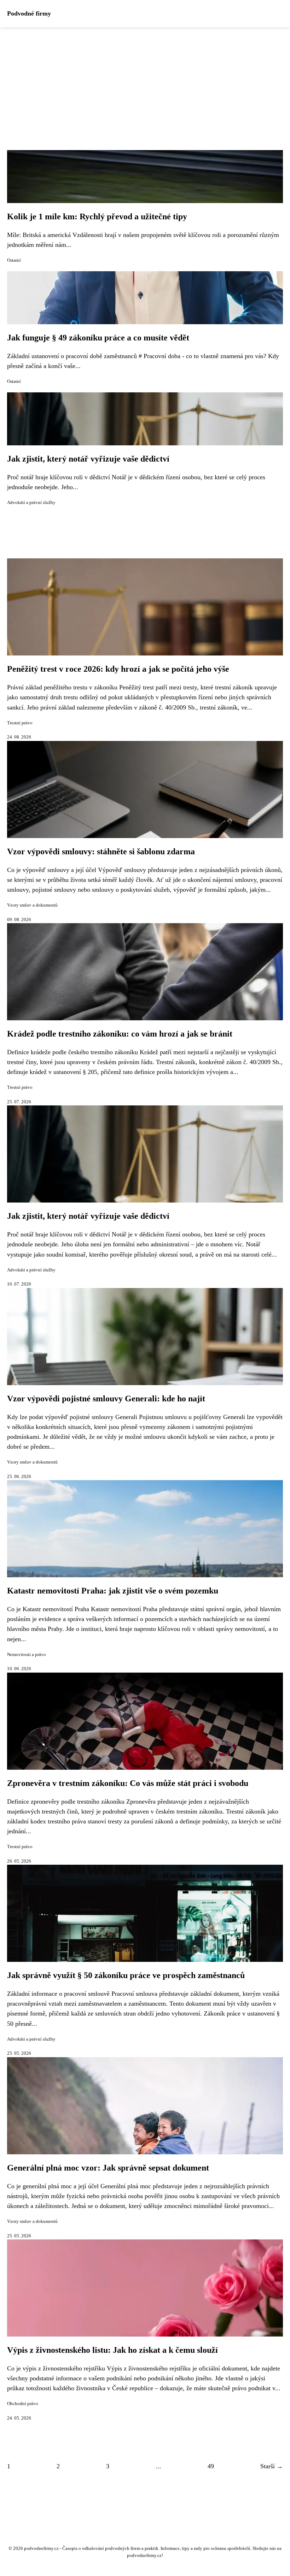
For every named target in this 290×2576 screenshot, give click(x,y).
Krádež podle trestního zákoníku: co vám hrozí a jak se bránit (120, 1034)
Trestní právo (20, 723)
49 (211, 2466)
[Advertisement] (145, 80)
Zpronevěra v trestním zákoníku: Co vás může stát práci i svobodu (128, 1783)
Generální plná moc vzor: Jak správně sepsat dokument (108, 2168)
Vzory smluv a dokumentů (32, 905)
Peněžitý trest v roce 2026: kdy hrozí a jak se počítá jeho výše (118, 669)
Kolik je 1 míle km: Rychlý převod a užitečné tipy (97, 216)
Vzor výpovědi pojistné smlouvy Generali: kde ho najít (106, 1399)
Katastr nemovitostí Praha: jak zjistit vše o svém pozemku (113, 1591)
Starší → (272, 2466)
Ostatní (14, 260)
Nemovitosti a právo (27, 1655)
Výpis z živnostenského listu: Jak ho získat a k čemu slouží (112, 2350)
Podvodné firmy (29, 13)
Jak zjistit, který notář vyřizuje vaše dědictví (88, 459)
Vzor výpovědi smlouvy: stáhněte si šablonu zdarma (101, 851)
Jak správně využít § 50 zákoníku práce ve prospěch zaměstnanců (126, 1975)
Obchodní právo (23, 2404)
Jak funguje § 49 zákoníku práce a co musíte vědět (98, 338)
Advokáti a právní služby (31, 503)
